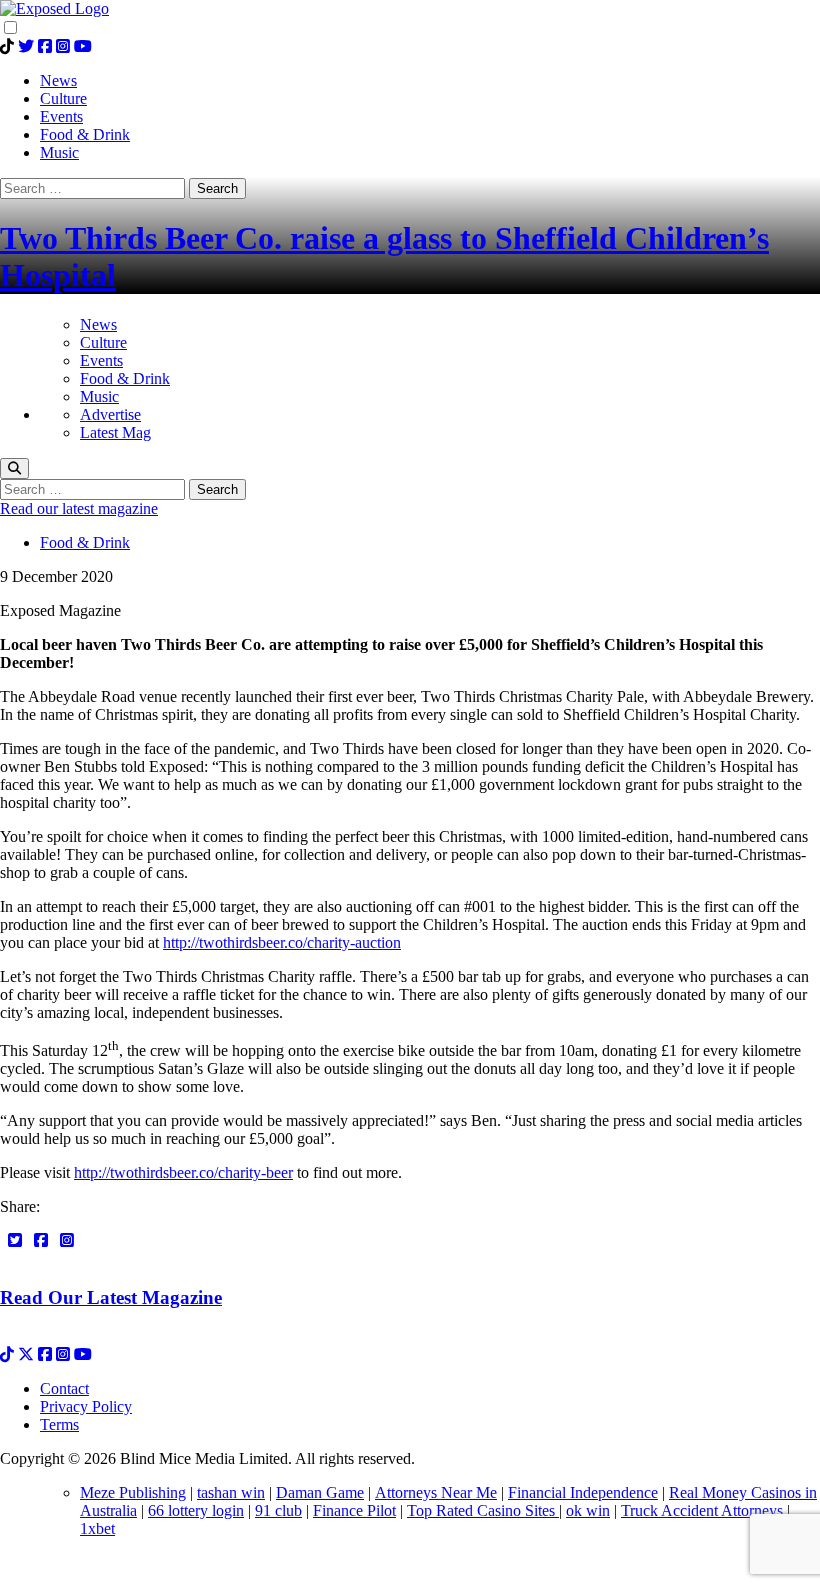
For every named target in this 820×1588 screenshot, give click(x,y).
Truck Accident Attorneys (702, 1510)
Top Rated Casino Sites (483, 1510)
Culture (103, 342)
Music (99, 396)
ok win (588, 1510)
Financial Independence (583, 1492)
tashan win (231, 1492)
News (98, 324)
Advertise (110, 414)
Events (101, 360)
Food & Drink (125, 378)
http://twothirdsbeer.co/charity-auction (282, 942)
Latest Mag (115, 432)
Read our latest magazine (79, 508)
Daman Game (320, 1492)
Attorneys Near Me (436, 1492)
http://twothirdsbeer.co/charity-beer (183, 1172)
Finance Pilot (354, 1510)
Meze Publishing (133, 1492)
